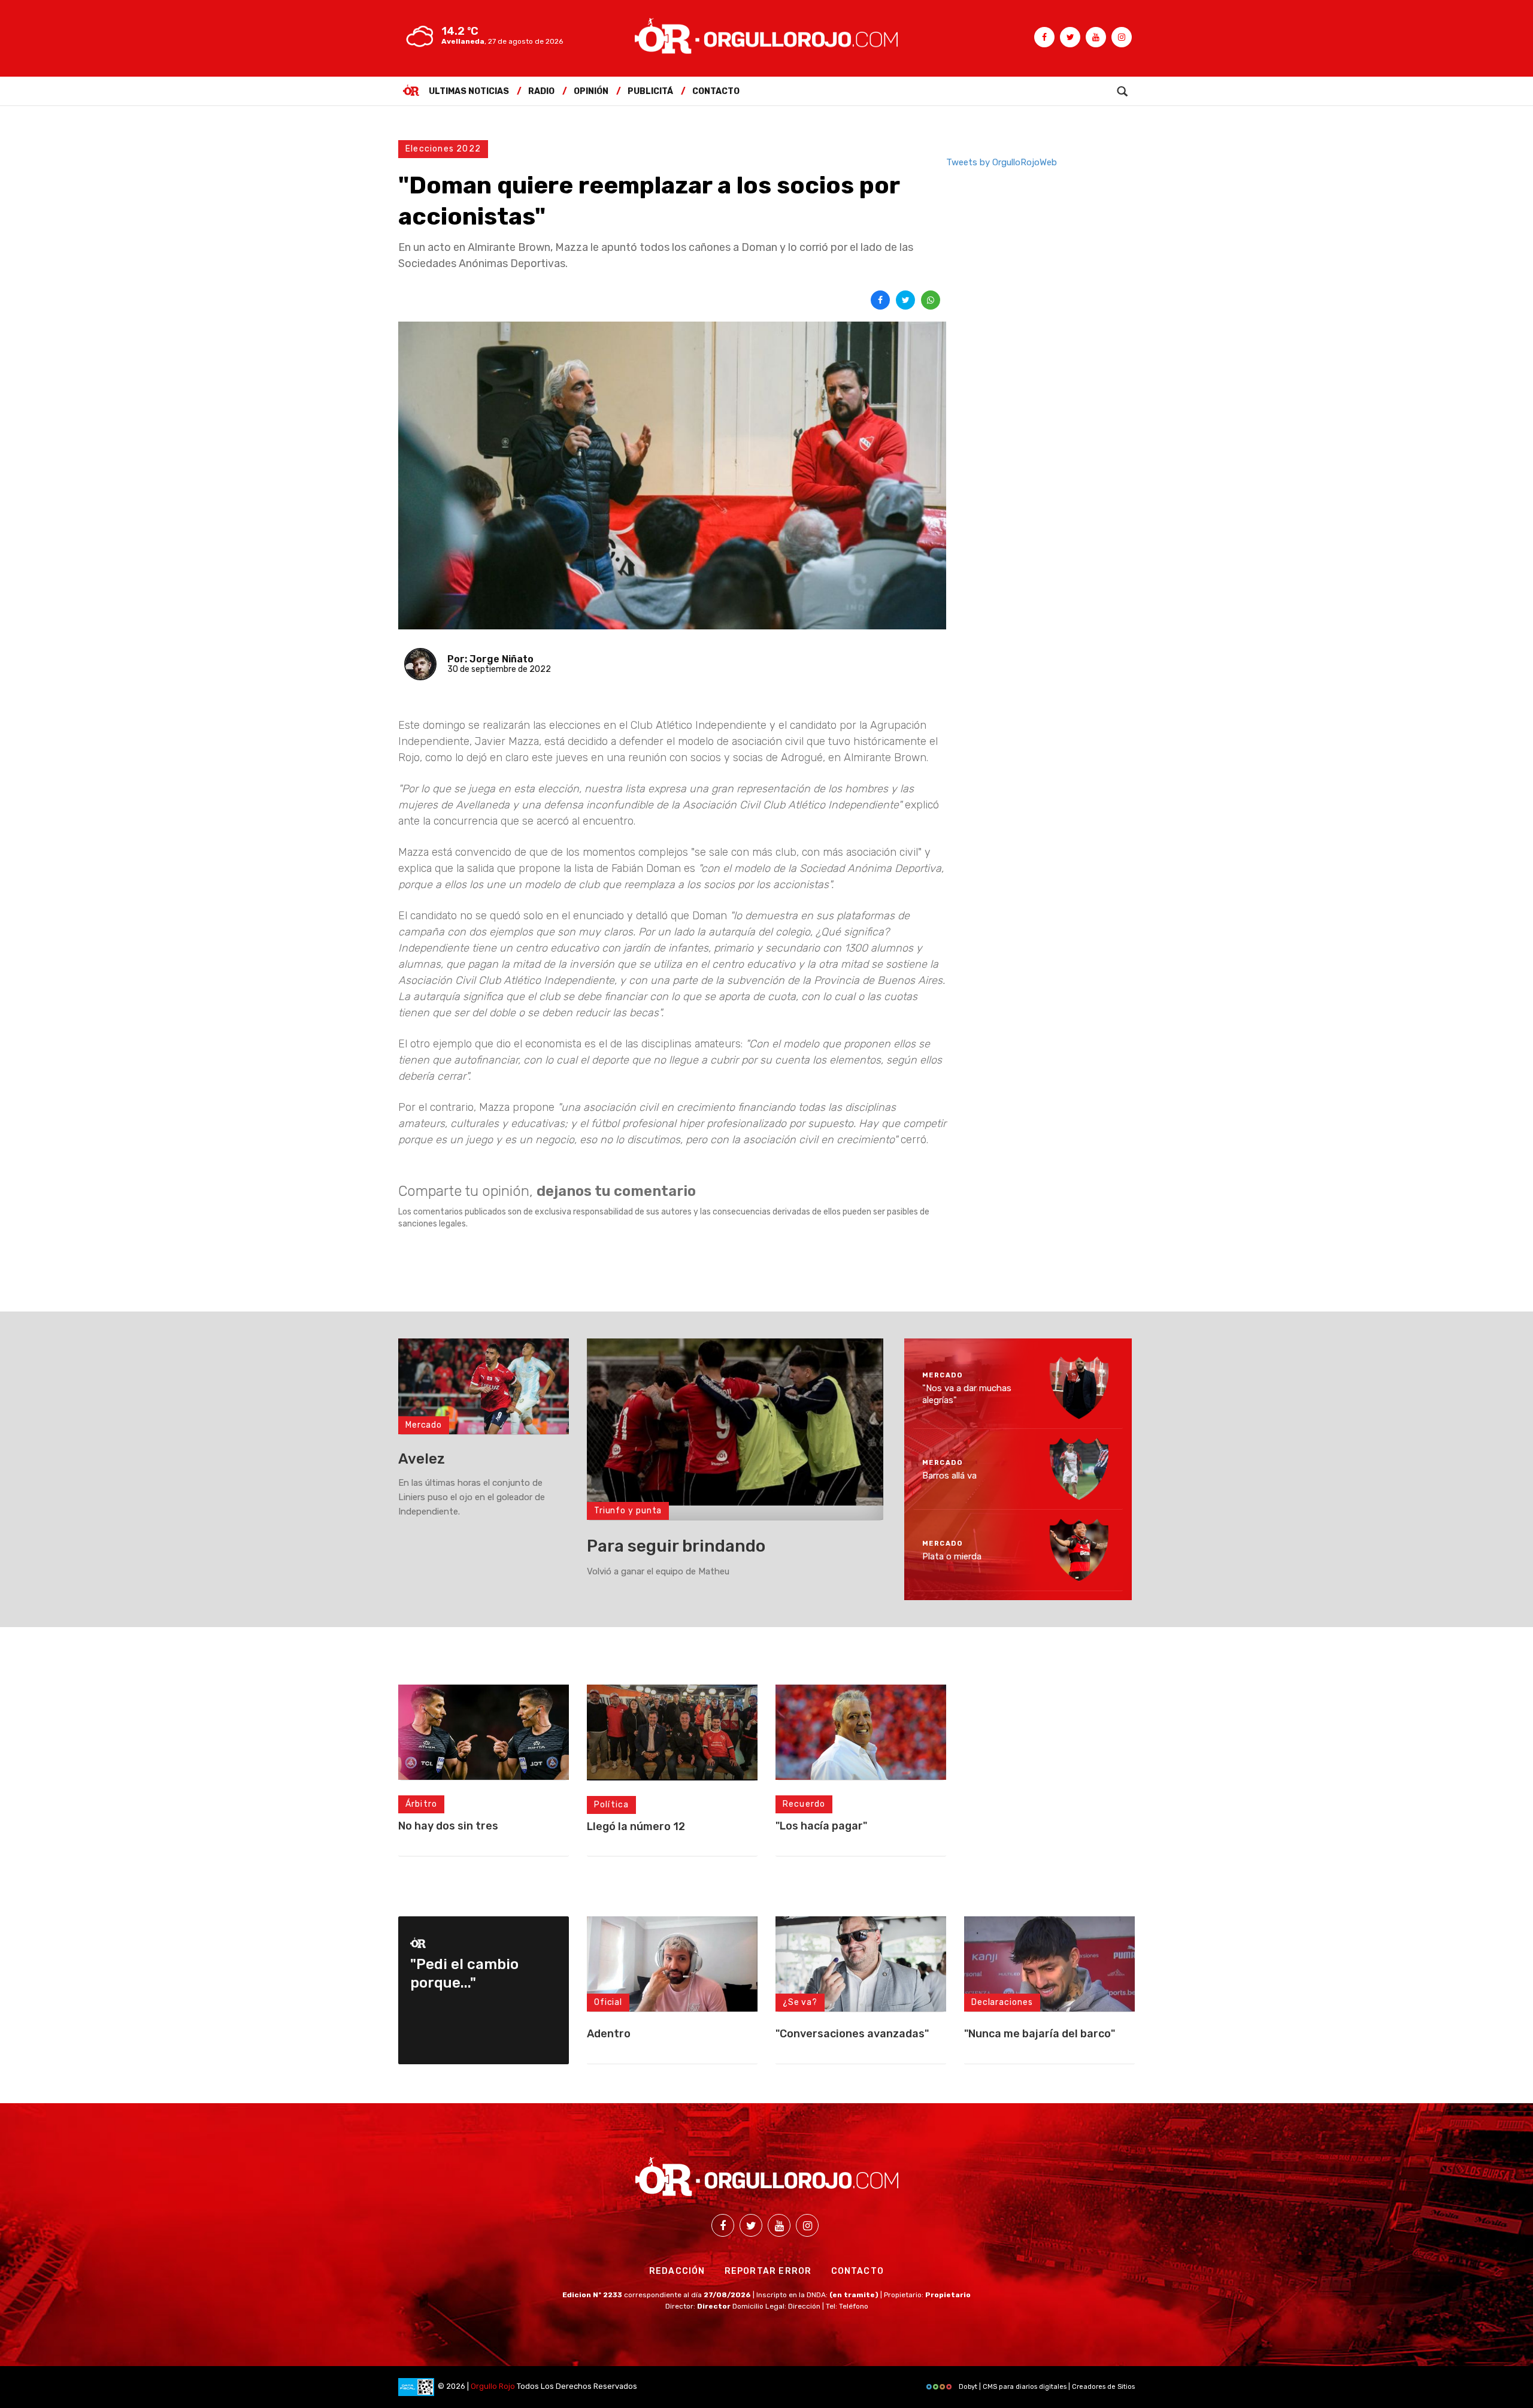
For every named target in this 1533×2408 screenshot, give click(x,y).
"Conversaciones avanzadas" (852, 2034)
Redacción (677, 2271)
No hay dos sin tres (448, 1826)
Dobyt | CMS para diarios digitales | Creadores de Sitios (1046, 2387)
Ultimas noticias (469, 91)
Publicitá (650, 91)
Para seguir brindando (676, 1546)
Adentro (609, 2034)
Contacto (716, 91)
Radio (541, 91)
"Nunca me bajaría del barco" (1040, 2034)
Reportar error (768, 2271)
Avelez (422, 1459)
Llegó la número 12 (636, 1827)
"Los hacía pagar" (821, 1826)
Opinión (591, 91)
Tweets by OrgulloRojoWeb (1002, 162)
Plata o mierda (952, 1556)
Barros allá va (949, 1475)
